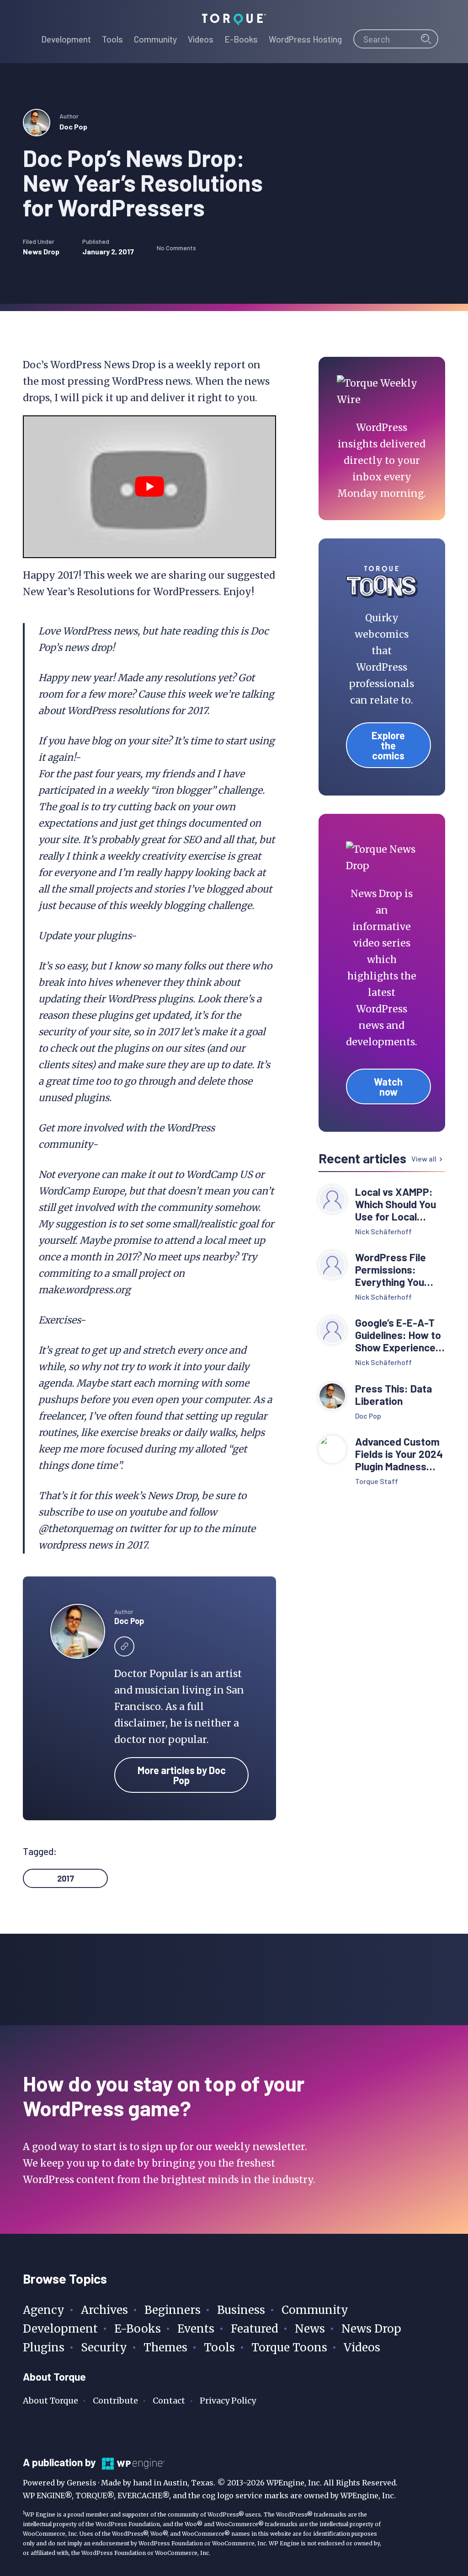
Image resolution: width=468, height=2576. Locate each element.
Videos (362, 2347)
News (310, 2329)
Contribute (115, 2401)
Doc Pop (73, 126)
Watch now (388, 1086)
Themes (165, 2347)
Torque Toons (289, 2347)
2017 (66, 1878)
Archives (104, 2310)
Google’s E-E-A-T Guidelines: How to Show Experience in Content (398, 1335)
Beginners (173, 2310)
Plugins (44, 2347)
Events (196, 2329)
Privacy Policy (228, 2401)
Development (60, 2329)
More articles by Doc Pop (182, 1775)
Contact (169, 2401)
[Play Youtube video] (149, 487)
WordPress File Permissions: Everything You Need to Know (391, 1270)
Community (315, 2310)
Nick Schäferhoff (383, 1231)
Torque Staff (377, 1481)
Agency (44, 2310)
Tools (219, 2347)
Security (104, 2347)
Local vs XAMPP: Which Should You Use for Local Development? (396, 1204)
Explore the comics (388, 745)
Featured (255, 2329)
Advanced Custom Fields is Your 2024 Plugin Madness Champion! (399, 1454)
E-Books (138, 2329)
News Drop (41, 251)
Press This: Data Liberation (394, 1395)
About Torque (51, 2401)
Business (241, 2310)
